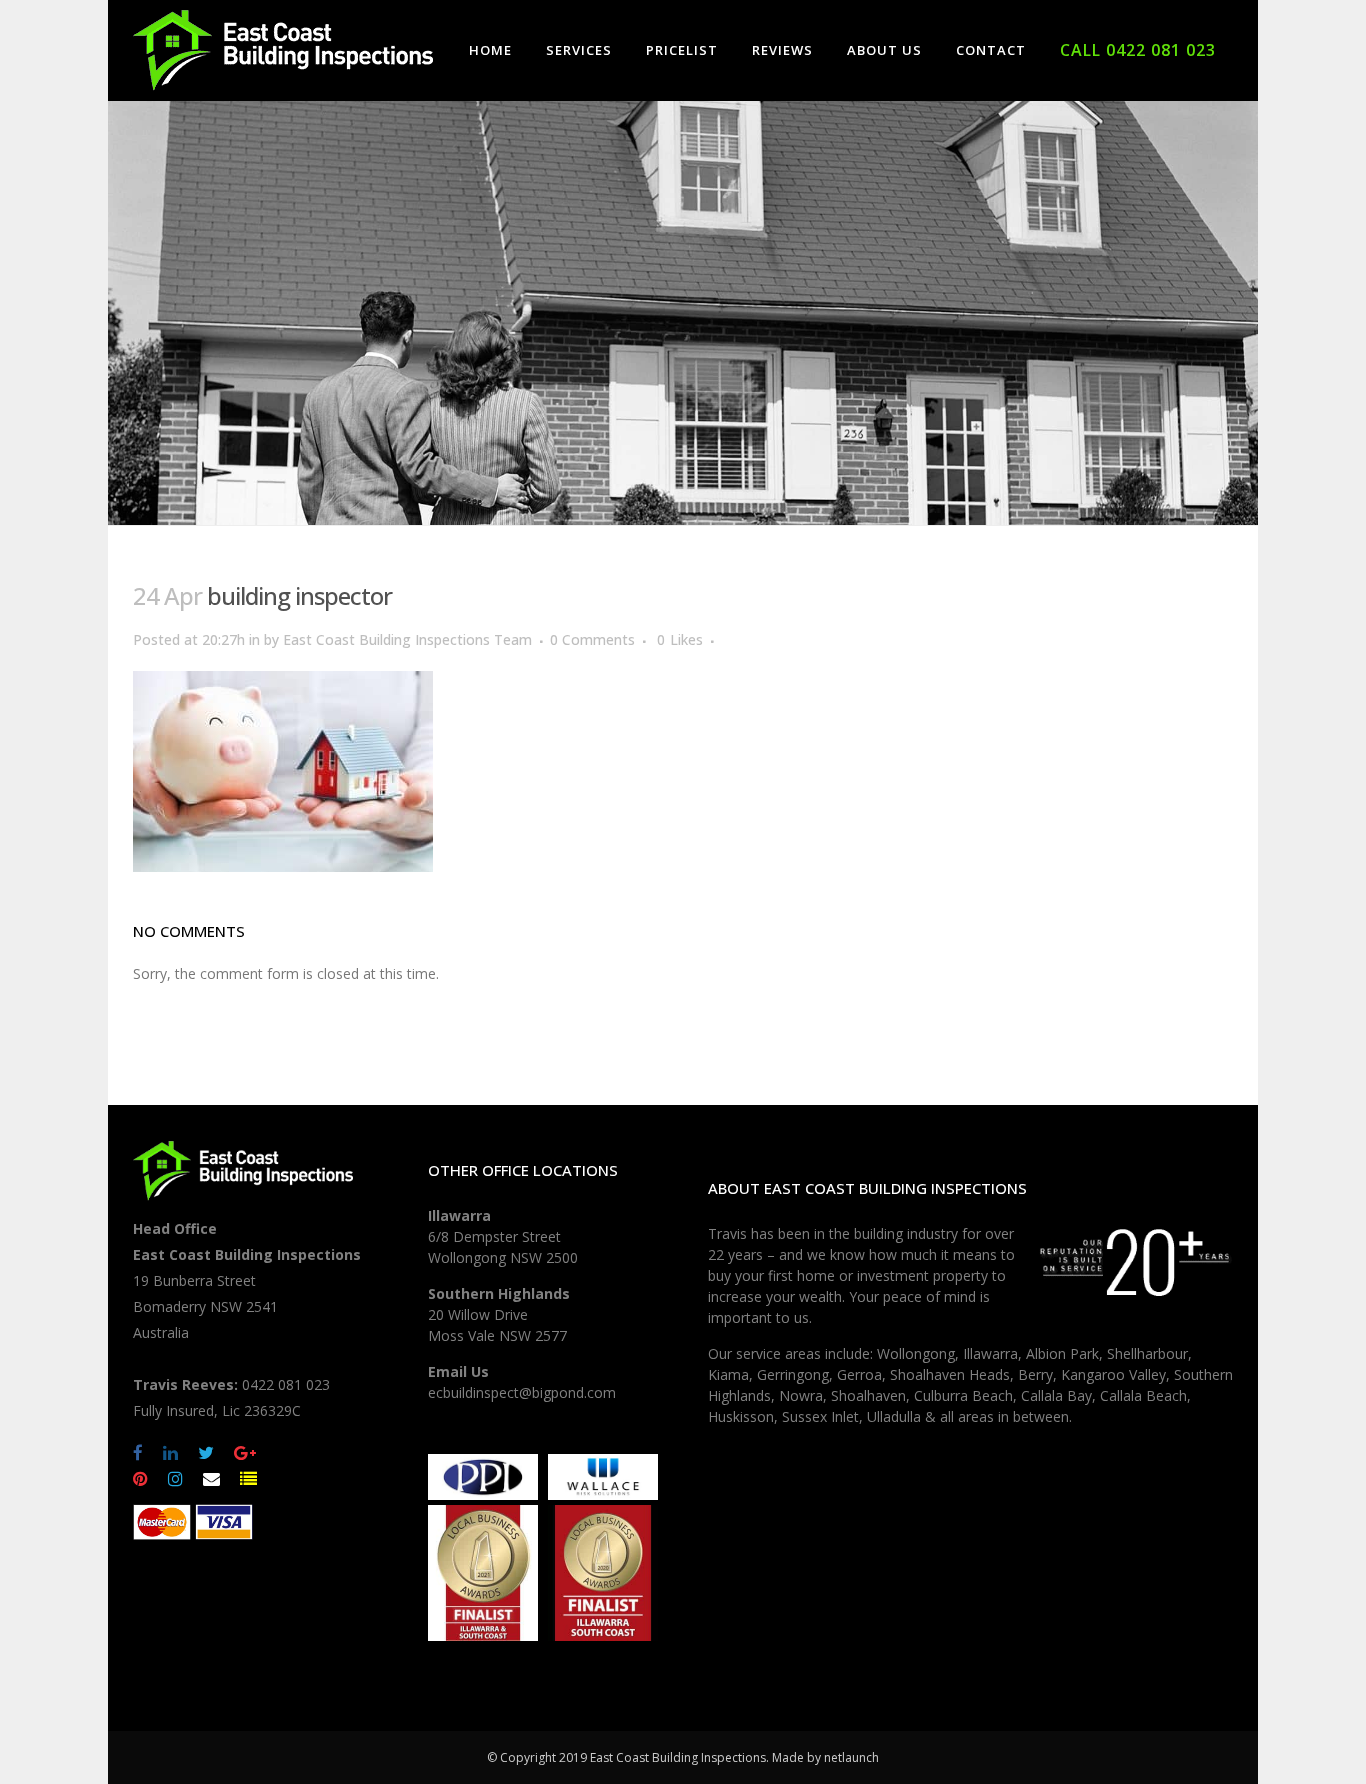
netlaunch (851, 1757)
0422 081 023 (286, 1384)
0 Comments (592, 639)
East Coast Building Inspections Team (407, 639)
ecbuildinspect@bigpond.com (522, 1392)
